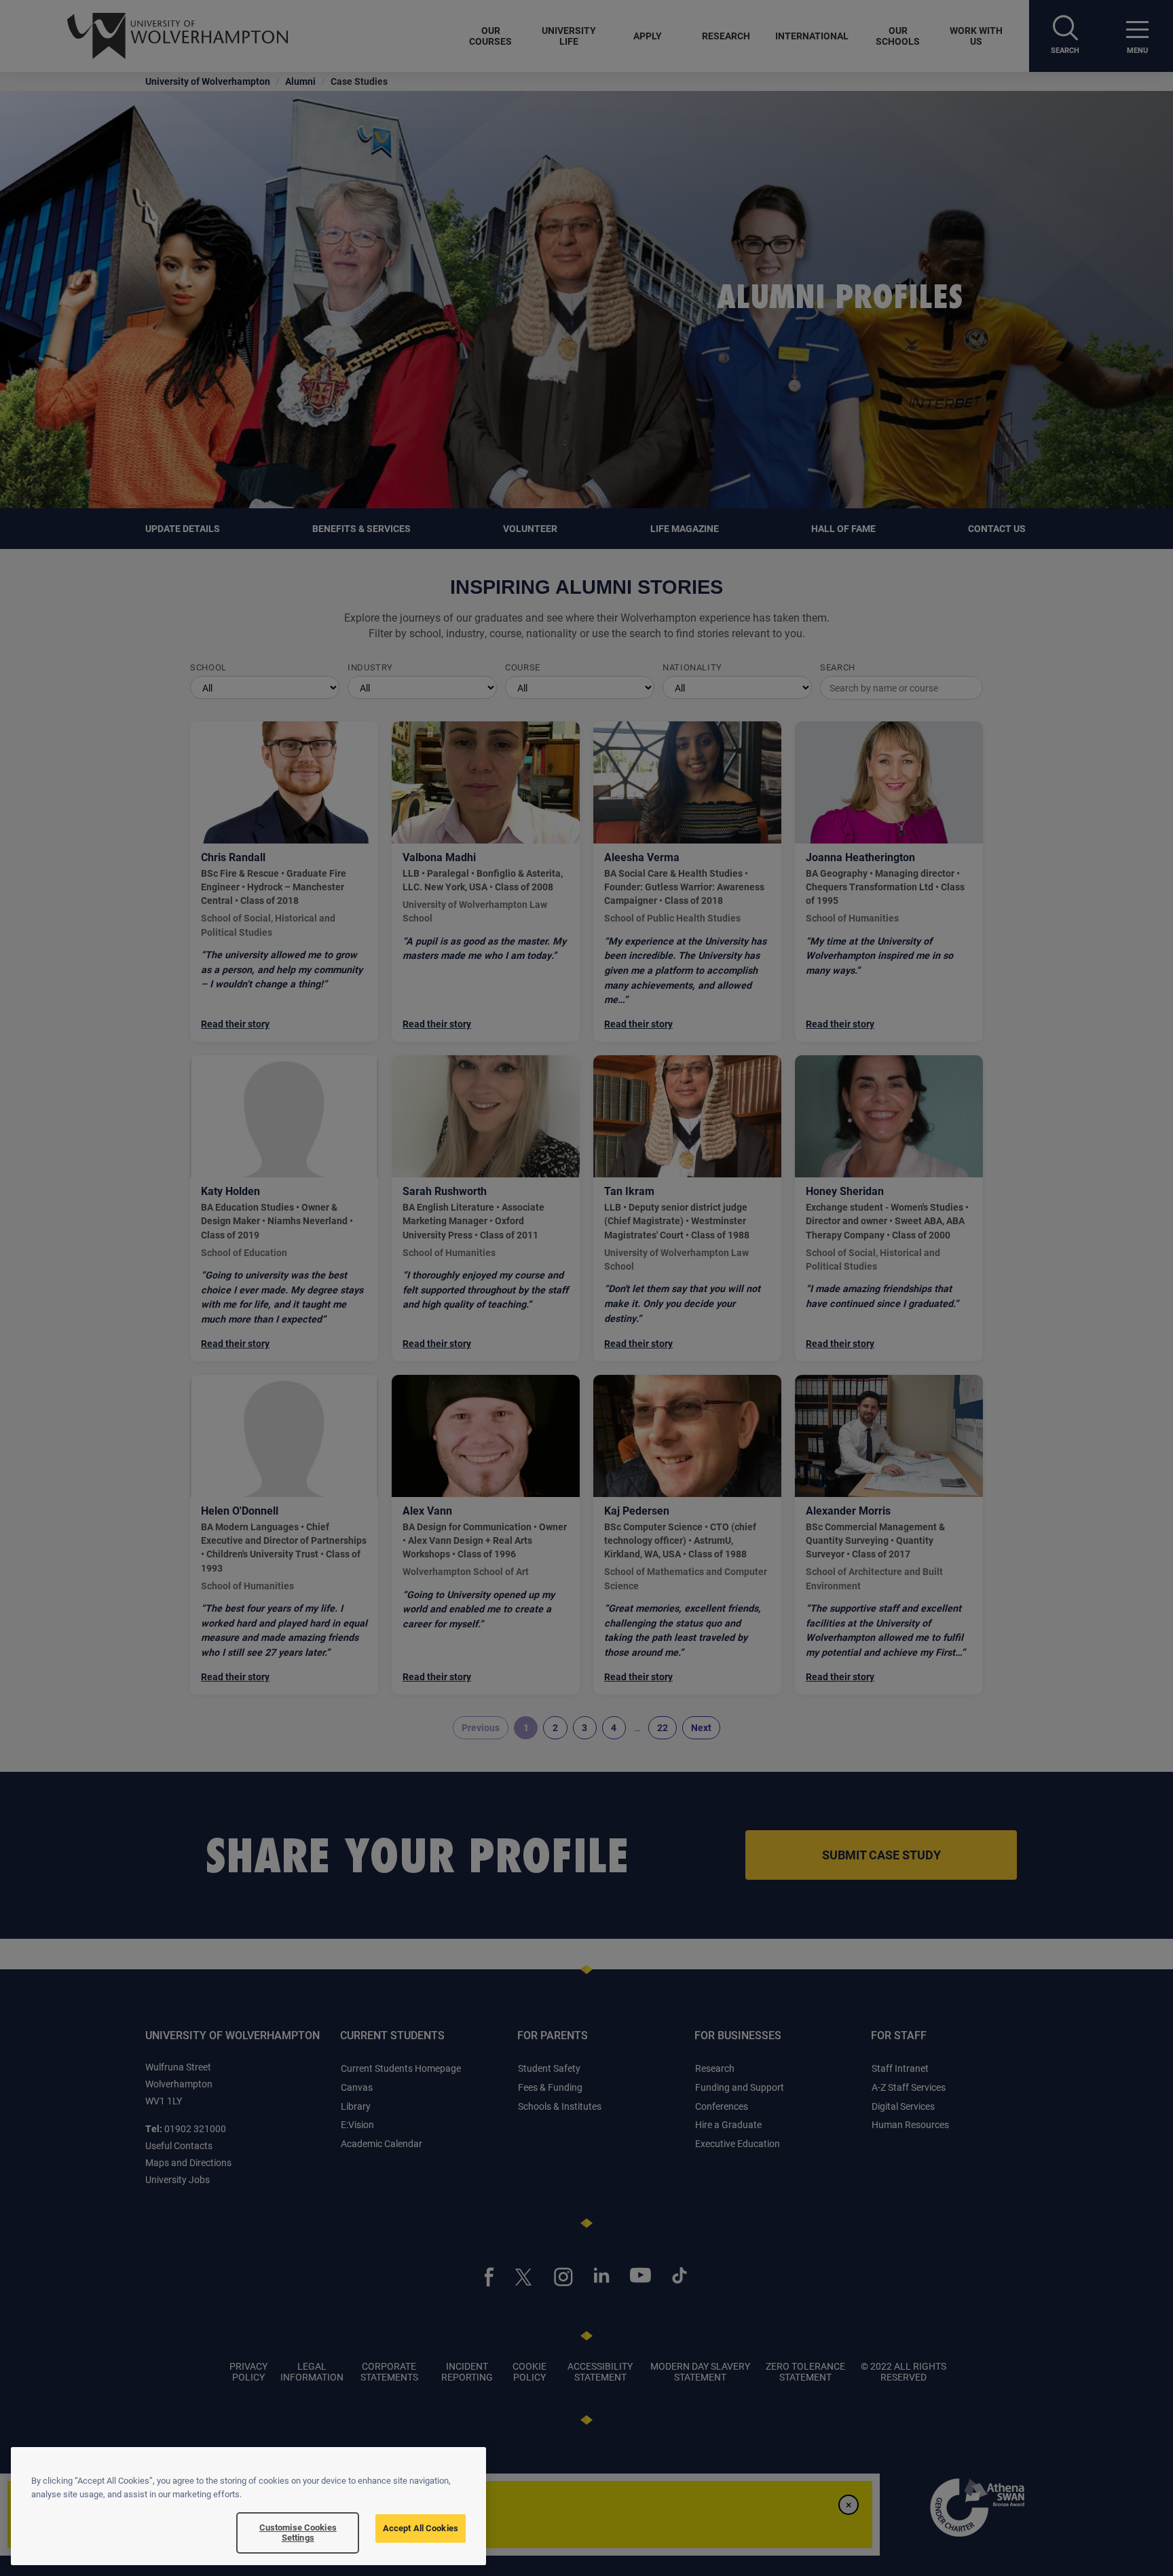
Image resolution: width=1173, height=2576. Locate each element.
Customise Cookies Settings (298, 2533)
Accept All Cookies (421, 2528)
